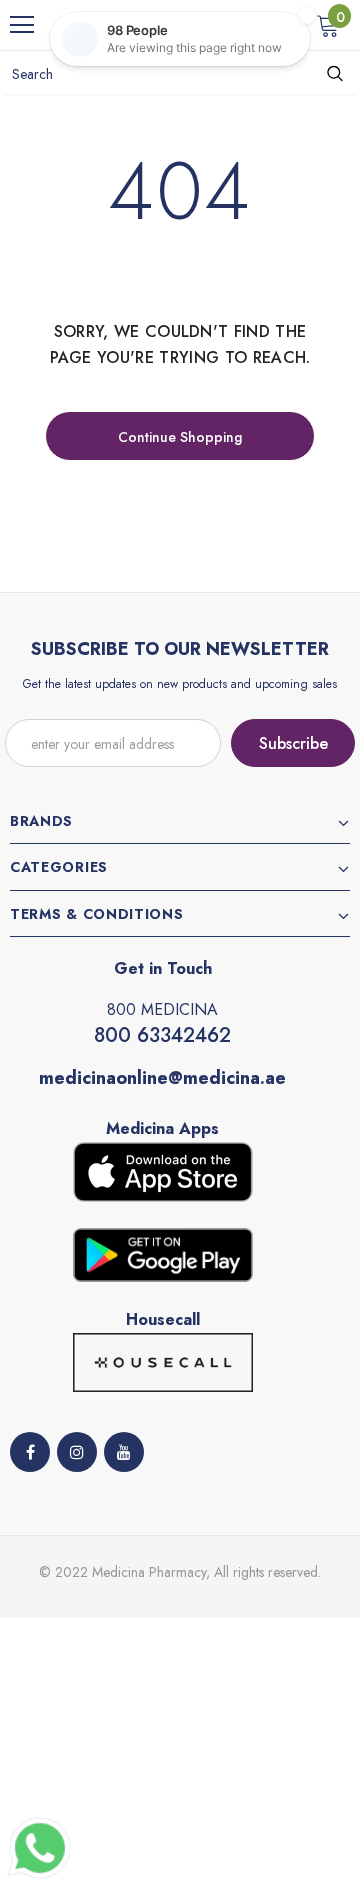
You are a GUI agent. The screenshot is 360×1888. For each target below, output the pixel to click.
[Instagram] (77, 1452)
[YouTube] (124, 1452)
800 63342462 (162, 1035)
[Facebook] (30, 1452)
